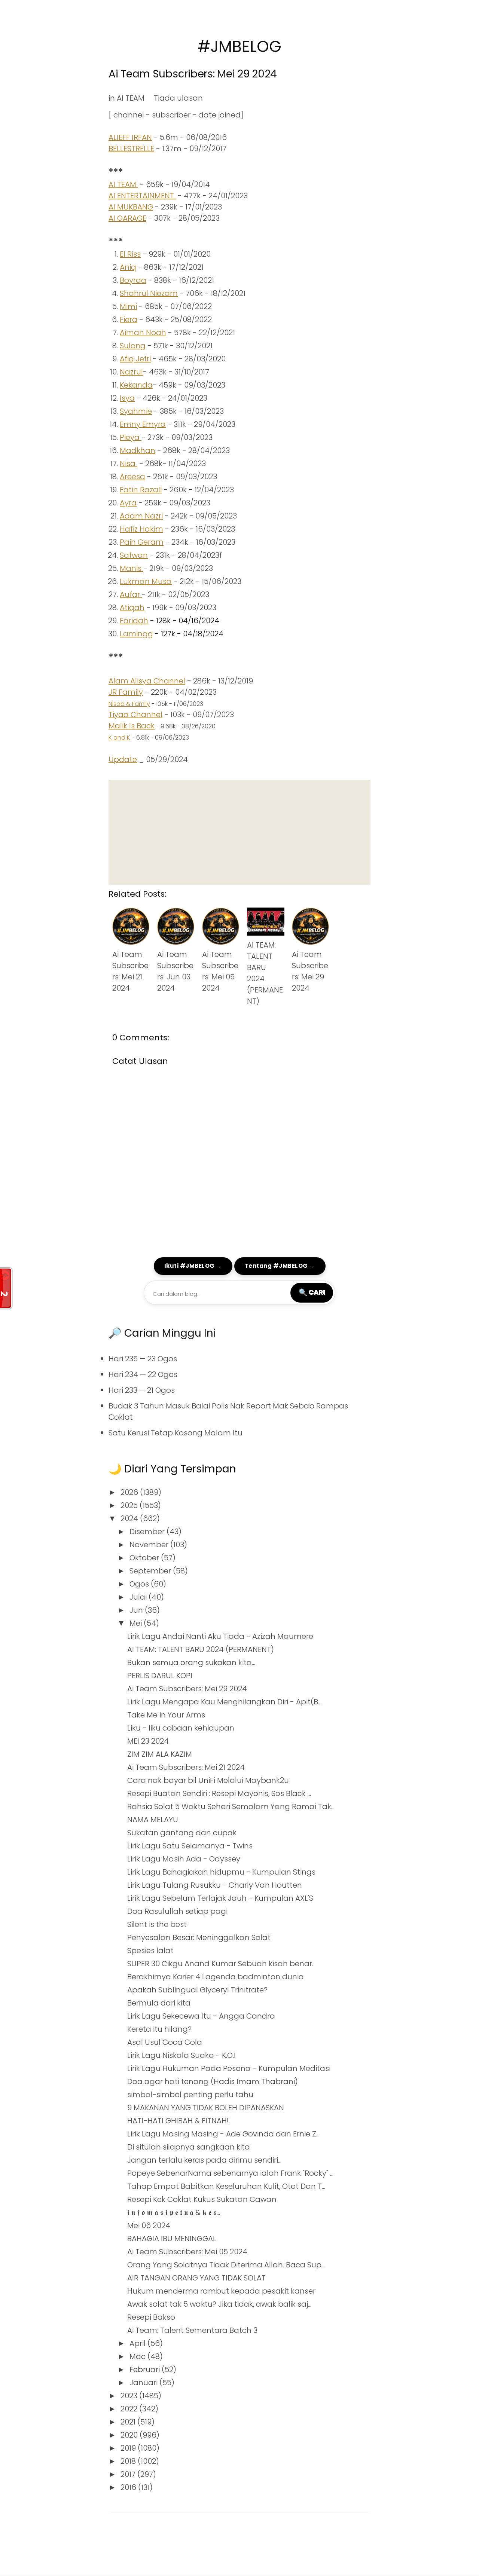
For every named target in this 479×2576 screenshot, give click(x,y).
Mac (138, 2356)
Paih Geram (142, 542)
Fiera (129, 319)
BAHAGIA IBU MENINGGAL (172, 2239)
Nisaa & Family (129, 704)
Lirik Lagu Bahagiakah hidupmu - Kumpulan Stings (221, 1872)
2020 (130, 2435)
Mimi (128, 306)
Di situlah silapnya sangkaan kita (189, 2147)
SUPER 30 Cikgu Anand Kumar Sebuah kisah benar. (220, 1964)
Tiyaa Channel (135, 715)
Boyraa (133, 280)
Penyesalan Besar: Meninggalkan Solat (199, 1937)
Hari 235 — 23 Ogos (143, 1359)
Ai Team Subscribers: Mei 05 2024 (187, 2252)
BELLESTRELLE (131, 149)
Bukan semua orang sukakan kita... (191, 1662)
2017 (129, 2474)
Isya (127, 398)
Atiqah (132, 608)
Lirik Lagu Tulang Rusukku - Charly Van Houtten (215, 1885)
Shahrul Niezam (149, 293)
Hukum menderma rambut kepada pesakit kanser (221, 2291)
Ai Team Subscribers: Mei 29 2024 (193, 74)
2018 (129, 2461)
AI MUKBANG (131, 207)
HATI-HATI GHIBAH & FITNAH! (178, 2121)
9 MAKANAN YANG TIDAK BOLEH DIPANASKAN (206, 2108)
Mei (137, 1623)
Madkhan (138, 450)
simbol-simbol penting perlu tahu (190, 2095)
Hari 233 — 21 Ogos (142, 1390)
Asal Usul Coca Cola (165, 2042)
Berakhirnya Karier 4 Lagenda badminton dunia (216, 1977)
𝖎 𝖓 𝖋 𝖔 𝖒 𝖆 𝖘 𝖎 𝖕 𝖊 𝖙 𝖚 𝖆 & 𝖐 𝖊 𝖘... (174, 2212)
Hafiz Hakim (141, 529)
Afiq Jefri (135, 359)
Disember (148, 1532)
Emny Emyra (143, 424)
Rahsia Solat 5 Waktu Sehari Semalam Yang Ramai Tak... (231, 1806)
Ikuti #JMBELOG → (193, 1266)
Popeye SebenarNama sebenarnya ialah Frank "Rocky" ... (230, 2173)
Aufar (131, 594)
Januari (144, 2383)
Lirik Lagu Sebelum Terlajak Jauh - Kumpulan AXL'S (220, 1898)
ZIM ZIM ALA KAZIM (160, 1754)
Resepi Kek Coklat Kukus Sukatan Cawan (202, 2199)
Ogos (140, 1584)
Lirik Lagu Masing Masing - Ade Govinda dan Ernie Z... (223, 2134)
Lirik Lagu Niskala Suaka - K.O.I (181, 2055)
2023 (130, 2396)
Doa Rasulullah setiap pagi (177, 1911)
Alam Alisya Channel (147, 681)
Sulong (133, 346)
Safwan (134, 555)
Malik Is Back (132, 726)
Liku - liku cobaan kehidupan (181, 1728)
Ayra (128, 503)
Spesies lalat (150, 1951)
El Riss (130, 254)
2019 (129, 2448)
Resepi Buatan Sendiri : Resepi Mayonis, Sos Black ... (219, 1793)
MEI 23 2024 (148, 1741)
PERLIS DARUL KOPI (160, 1676)
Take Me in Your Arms (166, 1715)
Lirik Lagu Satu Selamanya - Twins (190, 1846)
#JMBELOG (239, 47)
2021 (129, 2422)
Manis (132, 568)
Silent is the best (157, 1924)
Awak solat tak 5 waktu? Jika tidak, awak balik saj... (219, 2304)
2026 (130, 1492)
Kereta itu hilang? (159, 2029)
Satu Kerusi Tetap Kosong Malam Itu (176, 1433)
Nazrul (131, 372)
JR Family (126, 692)
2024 (130, 1518)
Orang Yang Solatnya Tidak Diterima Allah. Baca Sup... (226, 2265)
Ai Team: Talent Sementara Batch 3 (192, 2330)
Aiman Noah (143, 333)
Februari (146, 2370)
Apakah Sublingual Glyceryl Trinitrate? (197, 1990)
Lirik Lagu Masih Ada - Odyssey (184, 1859)
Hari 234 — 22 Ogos (143, 1374)
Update (123, 759)
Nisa (129, 464)
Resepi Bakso (151, 2317)
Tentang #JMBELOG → (280, 1266)
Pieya (131, 437)
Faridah (134, 621)
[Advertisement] (239, 832)
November (150, 1545)
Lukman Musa (146, 581)
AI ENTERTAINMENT (142, 196)
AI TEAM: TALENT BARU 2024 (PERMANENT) (201, 1649)
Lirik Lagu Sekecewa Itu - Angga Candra (201, 2016)
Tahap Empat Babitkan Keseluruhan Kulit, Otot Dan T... (226, 2186)
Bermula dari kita (159, 2003)
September (151, 1571)
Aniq (128, 267)
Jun (137, 1610)
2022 (130, 2409)
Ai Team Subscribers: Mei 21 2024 (186, 1767)
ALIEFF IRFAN (130, 137)
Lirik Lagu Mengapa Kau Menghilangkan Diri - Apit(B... (224, 1702)
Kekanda (136, 385)
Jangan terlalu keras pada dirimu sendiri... (204, 2160)
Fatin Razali (141, 490)
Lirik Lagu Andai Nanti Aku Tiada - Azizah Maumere (220, 1636)
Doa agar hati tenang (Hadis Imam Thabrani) (213, 2081)
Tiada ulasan (178, 98)
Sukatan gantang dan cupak (182, 1833)
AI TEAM (131, 98)
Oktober (145, 1558)
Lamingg (136, 634)
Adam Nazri (141, 516)
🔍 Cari (312, 1292)
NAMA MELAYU (153, 1820)
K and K (119, 738)
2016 (129, 2487)
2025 (130, 1505)
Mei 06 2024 (149, 2225)
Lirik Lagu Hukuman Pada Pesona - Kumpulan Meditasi (229, 2068)
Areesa (132, 477)
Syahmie (136, 411)
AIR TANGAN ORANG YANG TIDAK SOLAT (196, 2278)
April (138, 2343)
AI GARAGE (127, 218)
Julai (139, 1597)
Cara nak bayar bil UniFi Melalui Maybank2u (208, 1780)
